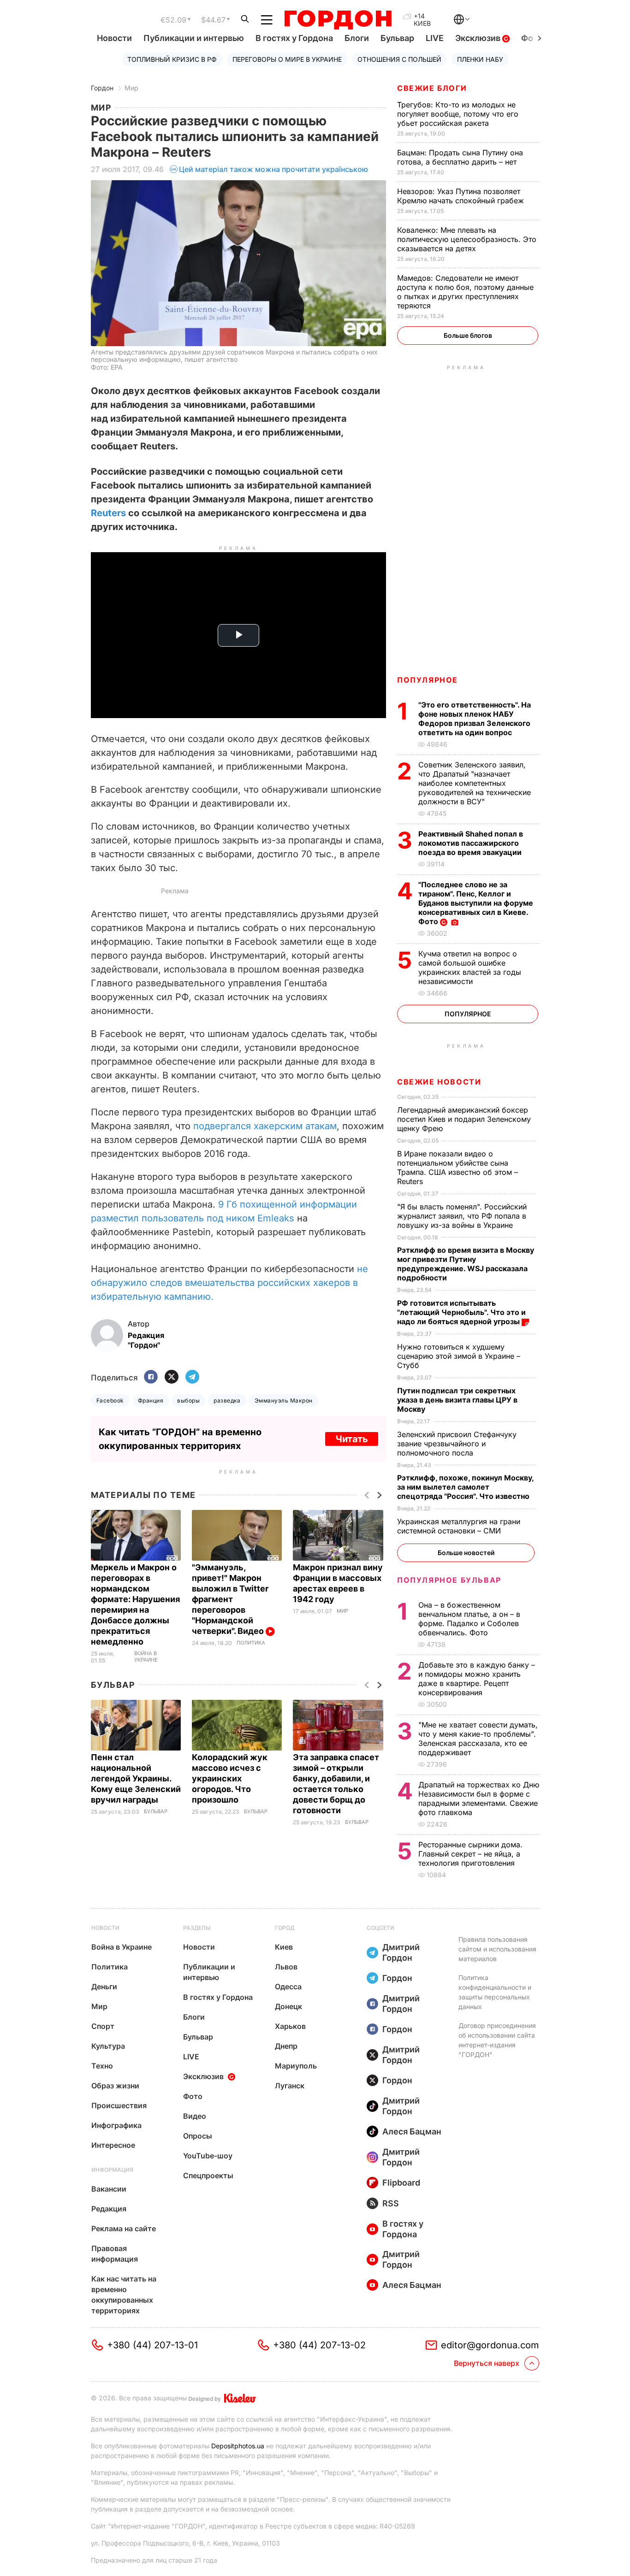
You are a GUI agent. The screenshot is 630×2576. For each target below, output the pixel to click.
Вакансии (109, 2189)
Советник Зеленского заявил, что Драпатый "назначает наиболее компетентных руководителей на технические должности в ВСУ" (475, 783)
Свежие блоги (432, 88)
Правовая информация (115, 2254)
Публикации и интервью (194, 38)
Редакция (109, 2209)
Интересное (113, 2145)
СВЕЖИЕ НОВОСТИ (439, 1082)
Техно (102, 2066)
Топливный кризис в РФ (172, 59)
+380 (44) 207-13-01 (152, 2345)
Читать (352, 1439)
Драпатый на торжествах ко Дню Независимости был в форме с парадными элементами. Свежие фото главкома (479, 1798)
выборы (188, 1400)
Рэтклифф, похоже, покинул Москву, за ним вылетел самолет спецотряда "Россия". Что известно (465, 1487)
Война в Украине (146, 1657)
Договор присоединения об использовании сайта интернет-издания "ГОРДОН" (497, 2040)
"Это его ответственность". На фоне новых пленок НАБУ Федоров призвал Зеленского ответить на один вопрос (475, 719)
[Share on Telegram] (192, 1377)
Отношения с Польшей (399, 59)
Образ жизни (115, 2086)
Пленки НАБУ (480, 59)
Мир (131, 88)
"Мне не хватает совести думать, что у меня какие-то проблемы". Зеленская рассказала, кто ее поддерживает (478, 1739)
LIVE (435, 38)
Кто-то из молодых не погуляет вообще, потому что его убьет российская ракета (458, 114)
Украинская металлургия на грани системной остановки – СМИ (459, 1526)
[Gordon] (338, 20)
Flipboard (401, 2183)
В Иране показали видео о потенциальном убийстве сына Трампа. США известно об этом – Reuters (458, 1167)
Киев (284, 1947)
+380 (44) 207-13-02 (319, 2345)
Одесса (288, 1987)
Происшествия (119, 2105)
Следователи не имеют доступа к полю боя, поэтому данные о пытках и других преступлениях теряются (465, 292)
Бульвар (397, 38)
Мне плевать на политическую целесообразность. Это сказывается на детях (467, 239)
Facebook (110, 1400)
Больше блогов (468, 335)
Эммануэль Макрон (284, 1400)
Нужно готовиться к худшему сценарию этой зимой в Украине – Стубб (459, 1356)
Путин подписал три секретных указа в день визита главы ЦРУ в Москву (457, 1400)
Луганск (290, 2086)
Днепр (286, 2046)
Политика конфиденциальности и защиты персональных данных (495, 1992)
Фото (193, 2096)
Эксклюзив (479, 38)
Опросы (198, 2136)
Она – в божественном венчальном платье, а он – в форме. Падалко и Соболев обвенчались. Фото (469, 1619)
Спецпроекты (208, 2175)
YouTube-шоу (208, 2156)
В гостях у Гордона (294, 38)
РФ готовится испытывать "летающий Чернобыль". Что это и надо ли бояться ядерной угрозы (461, 1312)
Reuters (108, 513)
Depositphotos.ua (238, 2446)
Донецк (288, 2006)
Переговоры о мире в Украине (287, 59)
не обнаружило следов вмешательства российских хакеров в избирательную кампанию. (229, 1283)
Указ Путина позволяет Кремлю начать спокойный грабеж (462, 196)
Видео (195, 2116)
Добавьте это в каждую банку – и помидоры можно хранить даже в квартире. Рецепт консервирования (477, 1679)
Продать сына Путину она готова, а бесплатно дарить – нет (460, 157)
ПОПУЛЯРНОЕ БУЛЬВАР (449, 1580)
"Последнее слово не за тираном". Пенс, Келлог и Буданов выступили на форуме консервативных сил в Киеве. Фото (476, 903)
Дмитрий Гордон (401, 1952)
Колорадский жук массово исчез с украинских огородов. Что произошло (230, 1778)
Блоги (357, 38)
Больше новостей (466, 1553)
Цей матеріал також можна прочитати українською (273, 169)
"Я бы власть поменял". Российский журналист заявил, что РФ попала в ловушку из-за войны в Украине (462, 1216)
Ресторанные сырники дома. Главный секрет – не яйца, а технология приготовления (470, 1854)
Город (285, 1928)
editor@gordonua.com (490, 2345)
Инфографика (116, 2125)
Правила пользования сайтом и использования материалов (497, 1949)
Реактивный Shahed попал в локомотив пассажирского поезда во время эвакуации (471, 843)
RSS (391, 2203)
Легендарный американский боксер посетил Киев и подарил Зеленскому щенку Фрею (464, 1119)
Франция (151, 1400)
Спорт (103, 2026)
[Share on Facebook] (151, 1377)
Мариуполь (296, 2066)
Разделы (197, 1928)
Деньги (104, 1987)
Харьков (290, 2026)
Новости (114, 38)
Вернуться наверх (487, 2363)
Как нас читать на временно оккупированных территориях (124, 2295)
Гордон (102, 88)
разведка (227, 1400)
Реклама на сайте (124, 2228)
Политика (251, 1643)
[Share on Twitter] (172, 1377)
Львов (286, 1967)
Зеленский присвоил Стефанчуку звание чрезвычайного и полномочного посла (457, 1444)
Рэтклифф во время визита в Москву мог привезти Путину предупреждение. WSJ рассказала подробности (466, 1264)
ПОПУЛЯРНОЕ (428, 680)
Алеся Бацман (412, 2131)
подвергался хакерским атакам (265, 1126)
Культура (108, 2046)
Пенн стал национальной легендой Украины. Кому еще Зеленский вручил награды (136, 1778)
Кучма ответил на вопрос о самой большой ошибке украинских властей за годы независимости (470, 967)
